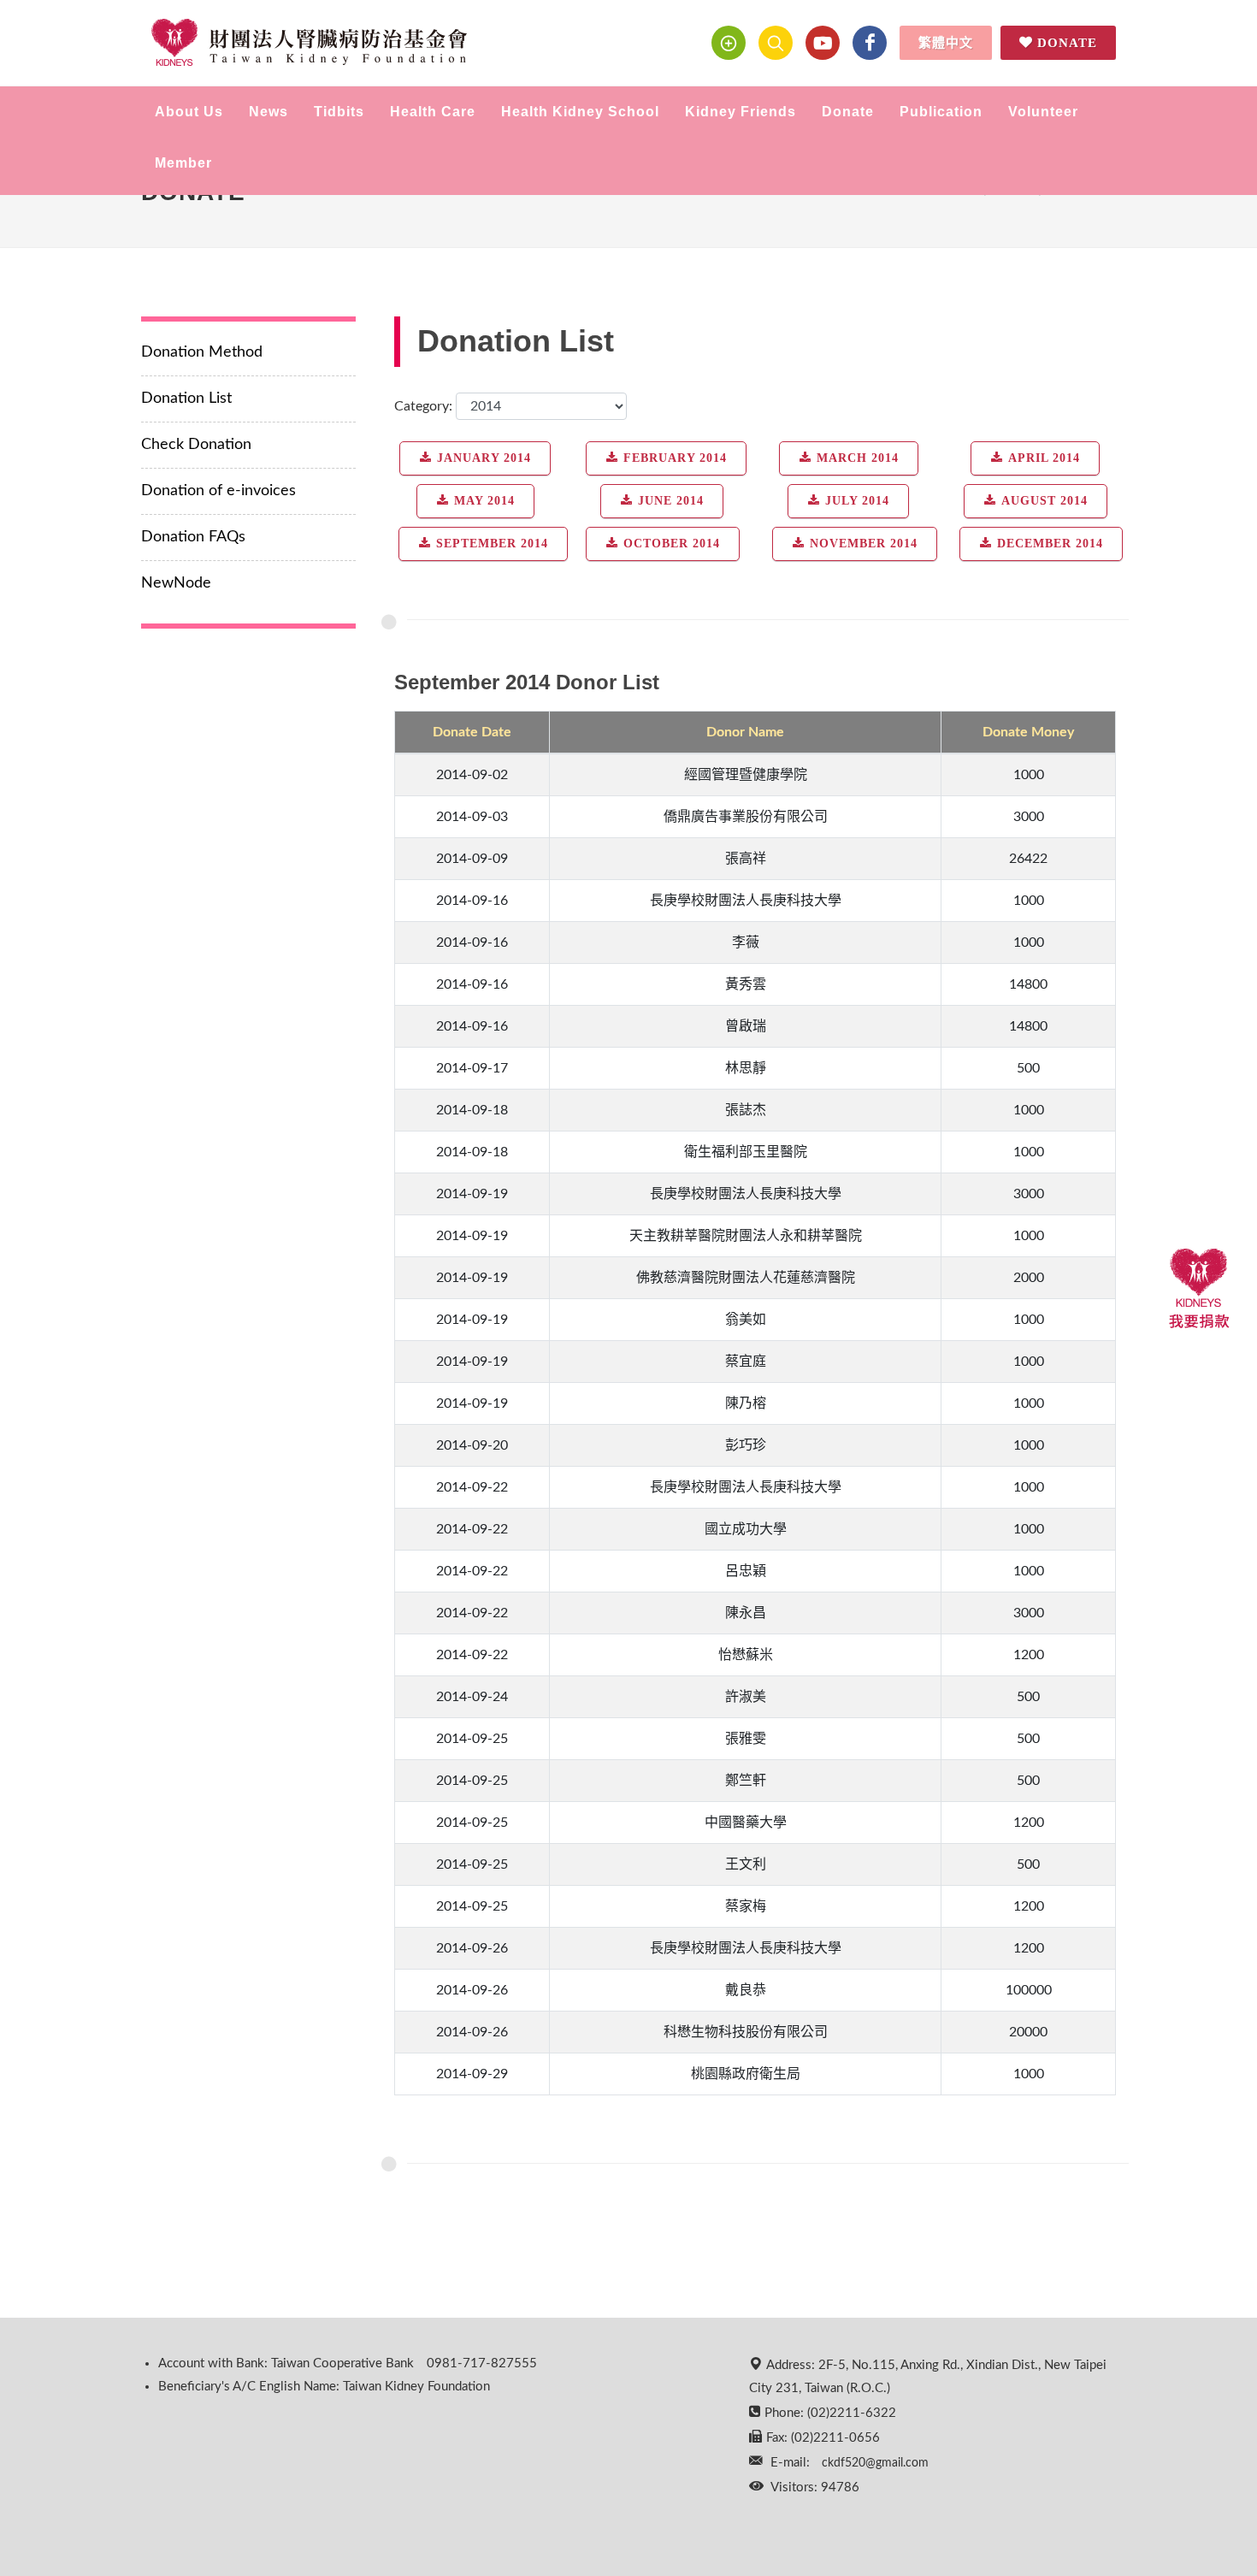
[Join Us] (729, 43)
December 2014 (1050, 544)
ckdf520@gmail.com (875, 2463)
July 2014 (857, 501)
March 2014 (858, 458)
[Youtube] (823, 43)
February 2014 (675, 458)
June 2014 (671, 501)
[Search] (776, 43)
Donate (1067, 43)
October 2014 (672, 544)
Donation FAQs (193, 537)
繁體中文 (946, 43)
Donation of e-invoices (218, 491)
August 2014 (1045, 501)
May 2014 (484, 501)
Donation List (186, 399)
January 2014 (484, 458)
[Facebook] (870, 43)
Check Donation (196, 445)
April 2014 (1044, 458)
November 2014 (864, 544)
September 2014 (492, 544)
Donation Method (202, 352)
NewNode (176, 583)
